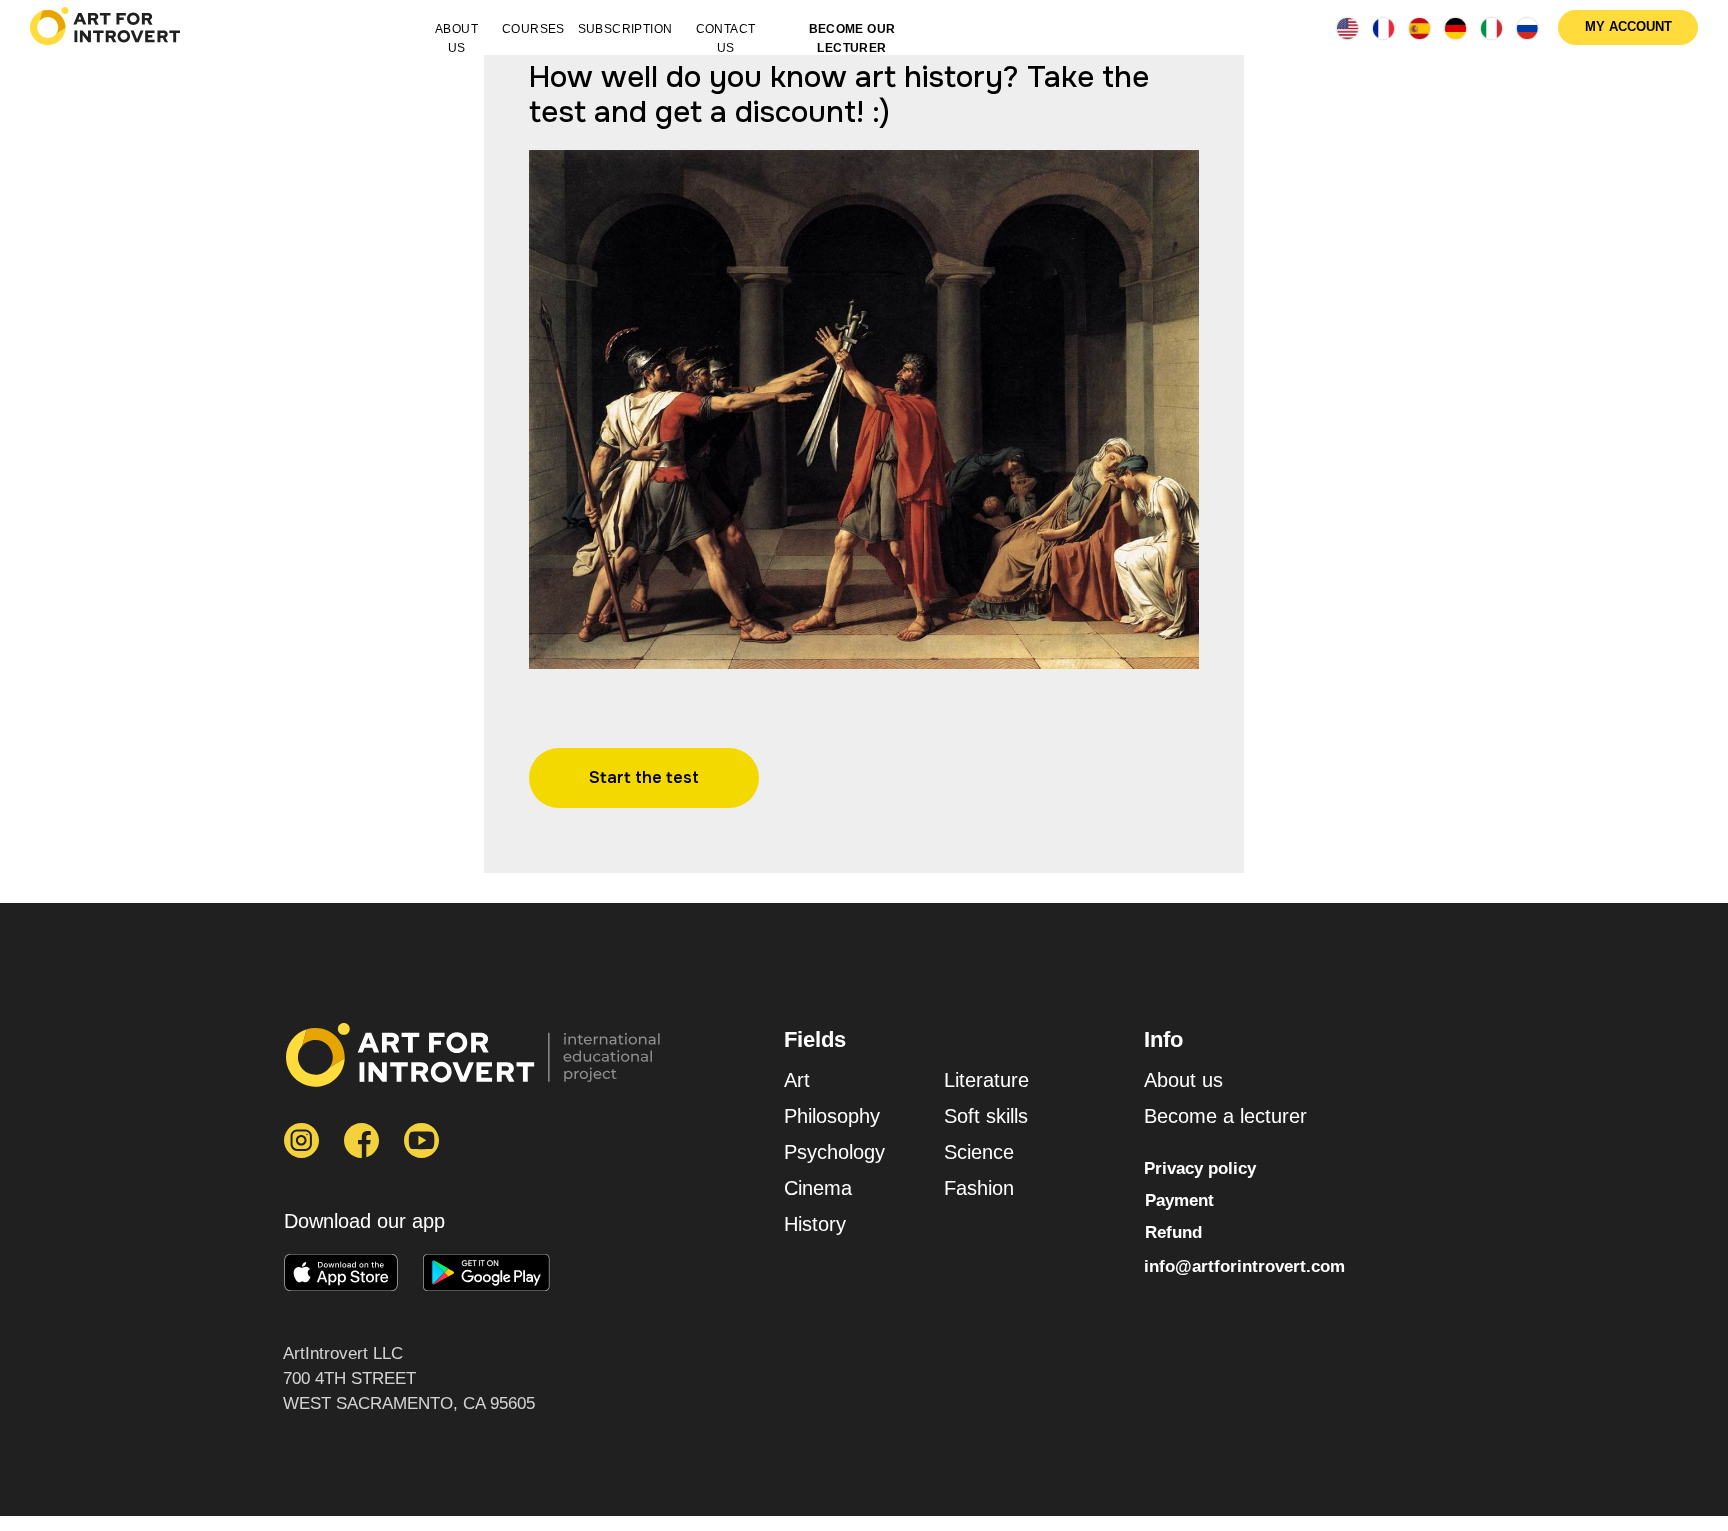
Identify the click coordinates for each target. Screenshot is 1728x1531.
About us (1183, 1080)
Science (979, 1152)
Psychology (834, 1152)
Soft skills (986, 1116)
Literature (986, 1080)
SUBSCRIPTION (625, 29)
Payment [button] (1179, 1200)
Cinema (818, 1188)
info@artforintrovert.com (1244, 1266)
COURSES (533, 29)
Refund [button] (1173, 1232)
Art (797, 1080)
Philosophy (832, 1116)
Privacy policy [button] (1200, 1168)
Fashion (979, 1188)
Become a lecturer (1225, 1116)
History (815, 1224)
